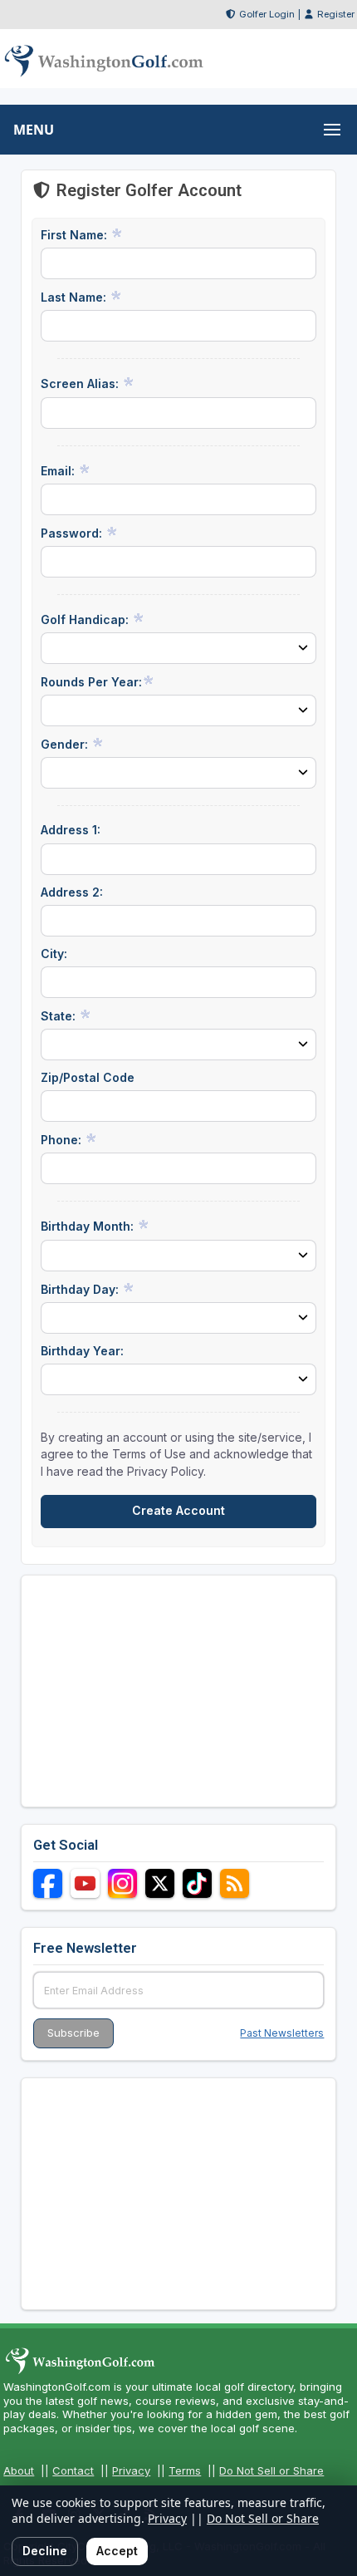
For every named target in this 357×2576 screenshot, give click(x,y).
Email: (59, 471)
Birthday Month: (89, 1226)
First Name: (76, 235)
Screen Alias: (81, 383)
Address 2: (72, 892)
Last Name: (75, 297)
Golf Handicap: (86, 619)
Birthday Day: (81, 1289)
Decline (45, 2551)
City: (54, 954)
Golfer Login (267, 14)
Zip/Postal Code (88, 1077)
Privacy (131, 2470)
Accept (117, 2551)
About (19, 2470)
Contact (73, 2470)
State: (60, 1016)
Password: (73, 533)
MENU (34, 130)
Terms (185, 2470)
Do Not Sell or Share (271, 2470)
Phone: (63, 1140)
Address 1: (71, 830)
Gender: (66, 744)
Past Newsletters (282, 2033)
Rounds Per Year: (91, 682)
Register (336, 14)
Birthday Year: (82, 1351)
